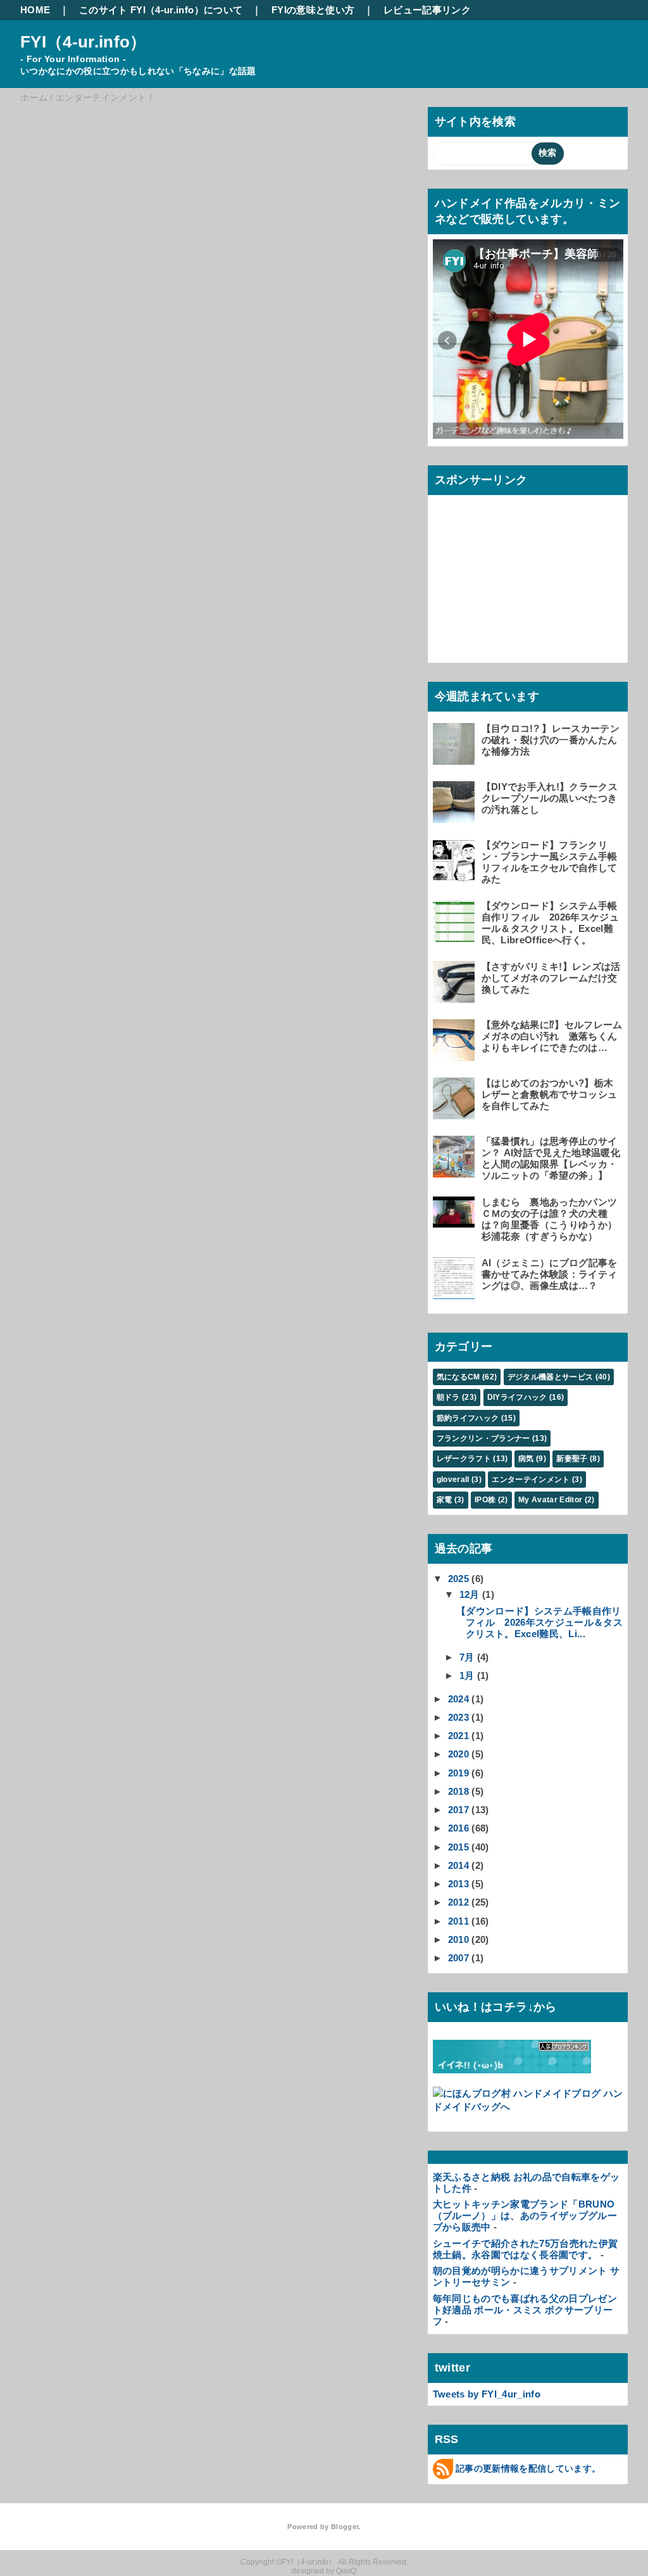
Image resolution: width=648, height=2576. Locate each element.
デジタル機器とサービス (551, 1377)
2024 (458, 1699)
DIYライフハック (517, 1397)
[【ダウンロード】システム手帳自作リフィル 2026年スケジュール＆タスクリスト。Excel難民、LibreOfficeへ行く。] (456, 936)
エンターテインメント (531, 1480)
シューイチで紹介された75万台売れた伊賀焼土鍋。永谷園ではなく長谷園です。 (526, 2249)
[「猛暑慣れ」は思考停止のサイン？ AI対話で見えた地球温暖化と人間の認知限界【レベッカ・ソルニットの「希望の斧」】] (456, 1172)
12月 (470, 1594)
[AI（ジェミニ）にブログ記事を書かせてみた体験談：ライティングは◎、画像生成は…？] (456, 1293)
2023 (458, 1717)
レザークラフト (464, 1459)
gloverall (453, 1480)
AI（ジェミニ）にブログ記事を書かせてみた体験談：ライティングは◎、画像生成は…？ (550, 1274)
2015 (458, 1847)
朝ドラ (448, 1397)
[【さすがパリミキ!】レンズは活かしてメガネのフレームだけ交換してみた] (456, 997)
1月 (467, 1675)
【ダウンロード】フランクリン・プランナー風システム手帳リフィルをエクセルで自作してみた (550, 862)
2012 (458, 1902)
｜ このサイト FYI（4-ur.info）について (151, 10)
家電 (445, 1500)
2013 (458, 1884)
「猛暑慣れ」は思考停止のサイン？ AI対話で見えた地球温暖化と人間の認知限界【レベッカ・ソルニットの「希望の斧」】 (551, 1158)
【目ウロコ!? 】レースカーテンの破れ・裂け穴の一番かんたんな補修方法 (551, 740)
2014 (458, 1865)
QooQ (346, 2571)
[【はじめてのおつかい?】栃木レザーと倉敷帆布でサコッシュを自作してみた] (456, 1113)
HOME (35, 10)
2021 (458, 1736)
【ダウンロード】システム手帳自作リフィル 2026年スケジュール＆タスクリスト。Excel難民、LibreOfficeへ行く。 (550, 923)
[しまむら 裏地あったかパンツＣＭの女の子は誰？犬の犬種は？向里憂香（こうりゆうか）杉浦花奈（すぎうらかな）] (456, 1222)
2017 (458, 1810)
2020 (458, 1754)
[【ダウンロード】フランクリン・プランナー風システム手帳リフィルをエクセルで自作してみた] (456, 875)
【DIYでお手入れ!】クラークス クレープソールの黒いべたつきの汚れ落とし (550, 798)
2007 (458, 1958)
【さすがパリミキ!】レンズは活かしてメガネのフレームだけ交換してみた (551, 978)
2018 (458, 1791)
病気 (526, 1459)
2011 (458, 1921)
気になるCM (458, 1377)
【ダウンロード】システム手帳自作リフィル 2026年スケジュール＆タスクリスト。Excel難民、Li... (539, 1622)
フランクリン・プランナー (483, 1438)
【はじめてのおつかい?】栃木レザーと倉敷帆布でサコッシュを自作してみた (550, 1094)
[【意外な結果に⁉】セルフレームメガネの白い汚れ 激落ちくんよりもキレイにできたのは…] (456, 1055)
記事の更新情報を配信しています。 (528, 2468)
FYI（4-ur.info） (84, 42)
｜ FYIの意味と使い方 (303, 10)
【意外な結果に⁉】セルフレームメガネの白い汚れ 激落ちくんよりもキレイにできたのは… (552, 1036)
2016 (458, 1828)
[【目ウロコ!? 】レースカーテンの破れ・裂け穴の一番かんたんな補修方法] (456, 759)
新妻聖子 (572, 1459)
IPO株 (485, 1500)
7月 (467, 1657)
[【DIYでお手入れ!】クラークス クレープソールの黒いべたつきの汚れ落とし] (456, 817)
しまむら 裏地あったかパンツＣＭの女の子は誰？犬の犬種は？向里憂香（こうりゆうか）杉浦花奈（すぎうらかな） (550, 1219)
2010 (458, 1939)
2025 (458, 1579)
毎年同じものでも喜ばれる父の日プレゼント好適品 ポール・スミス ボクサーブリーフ (525, 2310)
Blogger (345, 2527)
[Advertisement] (528, 579)
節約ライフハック (468, 1418)
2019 (458, 1773)
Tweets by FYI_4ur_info (487, 2394)
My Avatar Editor (550, 1500)
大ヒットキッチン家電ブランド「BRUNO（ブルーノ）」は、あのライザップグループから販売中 (525, 2215)
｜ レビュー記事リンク (417, 10)
